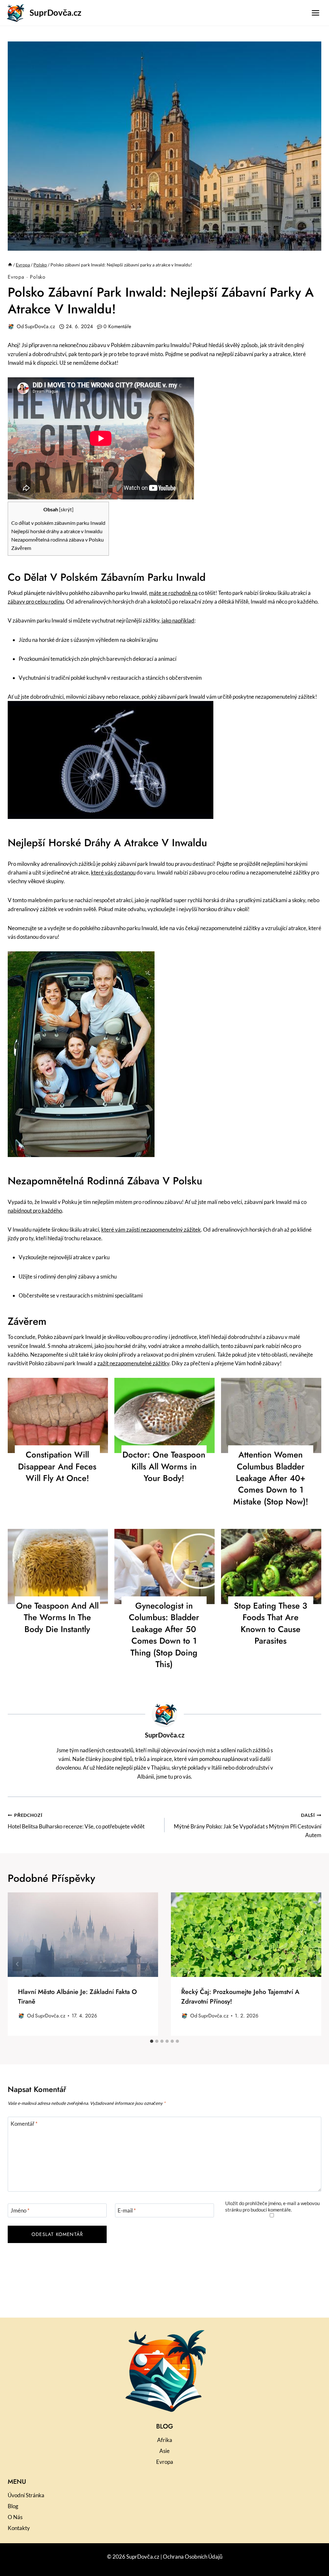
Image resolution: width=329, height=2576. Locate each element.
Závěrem (21, 548)
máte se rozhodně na (173, 593)
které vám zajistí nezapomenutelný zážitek (151, 1230)
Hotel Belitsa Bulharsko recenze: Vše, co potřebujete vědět (76, 1821)
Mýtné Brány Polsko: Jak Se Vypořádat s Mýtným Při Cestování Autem (248, 1826)
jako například (178, 620)
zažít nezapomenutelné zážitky (133, 1363)
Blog (13, 2506)
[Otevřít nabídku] (315, 13)
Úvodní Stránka (26, 2495)
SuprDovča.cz (40, 326)
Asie (164, 2451)
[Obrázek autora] (11, 327)
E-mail (127, 2210)
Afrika (165, 2440)
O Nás (15, 2517)
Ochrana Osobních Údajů (193, 2557)
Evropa (16, 277)
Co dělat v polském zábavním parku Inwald (58, 523)
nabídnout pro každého (35, 1211)
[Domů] (10, 265)
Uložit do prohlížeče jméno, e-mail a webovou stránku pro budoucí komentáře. (272, 2206)
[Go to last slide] (17, 1964)
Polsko (38, 277)
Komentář (24, 2124)
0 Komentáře (117, 326)
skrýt (66, 510)
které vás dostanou (113, 872)
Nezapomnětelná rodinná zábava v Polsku (58, 539)
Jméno (20, 2210)
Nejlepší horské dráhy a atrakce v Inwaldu (57, 531)
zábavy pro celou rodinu (36, 601)
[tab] (152, 2041)
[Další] (312, 1964)
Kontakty (19, 2528)
